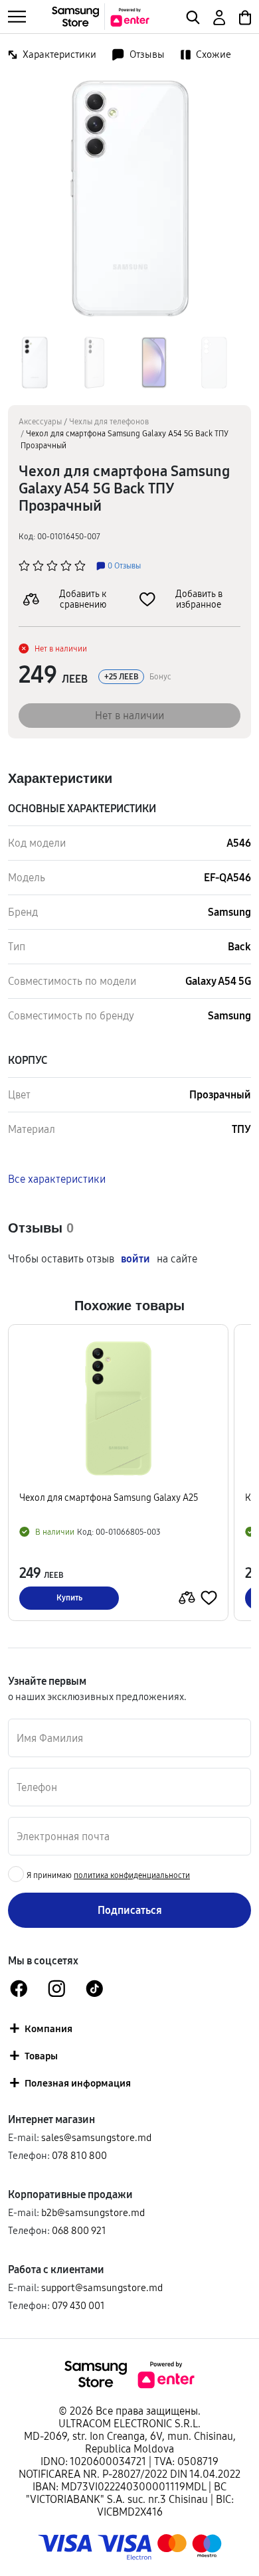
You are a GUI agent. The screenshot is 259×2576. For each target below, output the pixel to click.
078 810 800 (79, 2155)
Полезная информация (78, 2083)
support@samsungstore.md (102, 2287)
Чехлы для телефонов (109, 421)
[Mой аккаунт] (218, 16)
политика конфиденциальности (132, 1875)
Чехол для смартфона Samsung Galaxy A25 (109, 1498)
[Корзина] (244, 16)
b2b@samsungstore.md (93, 2212)
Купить (69, 1597)
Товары (41, 2056)
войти (135, 1259)
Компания (48, 2028)
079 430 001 (78, 2305)
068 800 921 (79, 2230)
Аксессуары (40, 421)
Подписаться (130, 1910)
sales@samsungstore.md (96, 2137)
